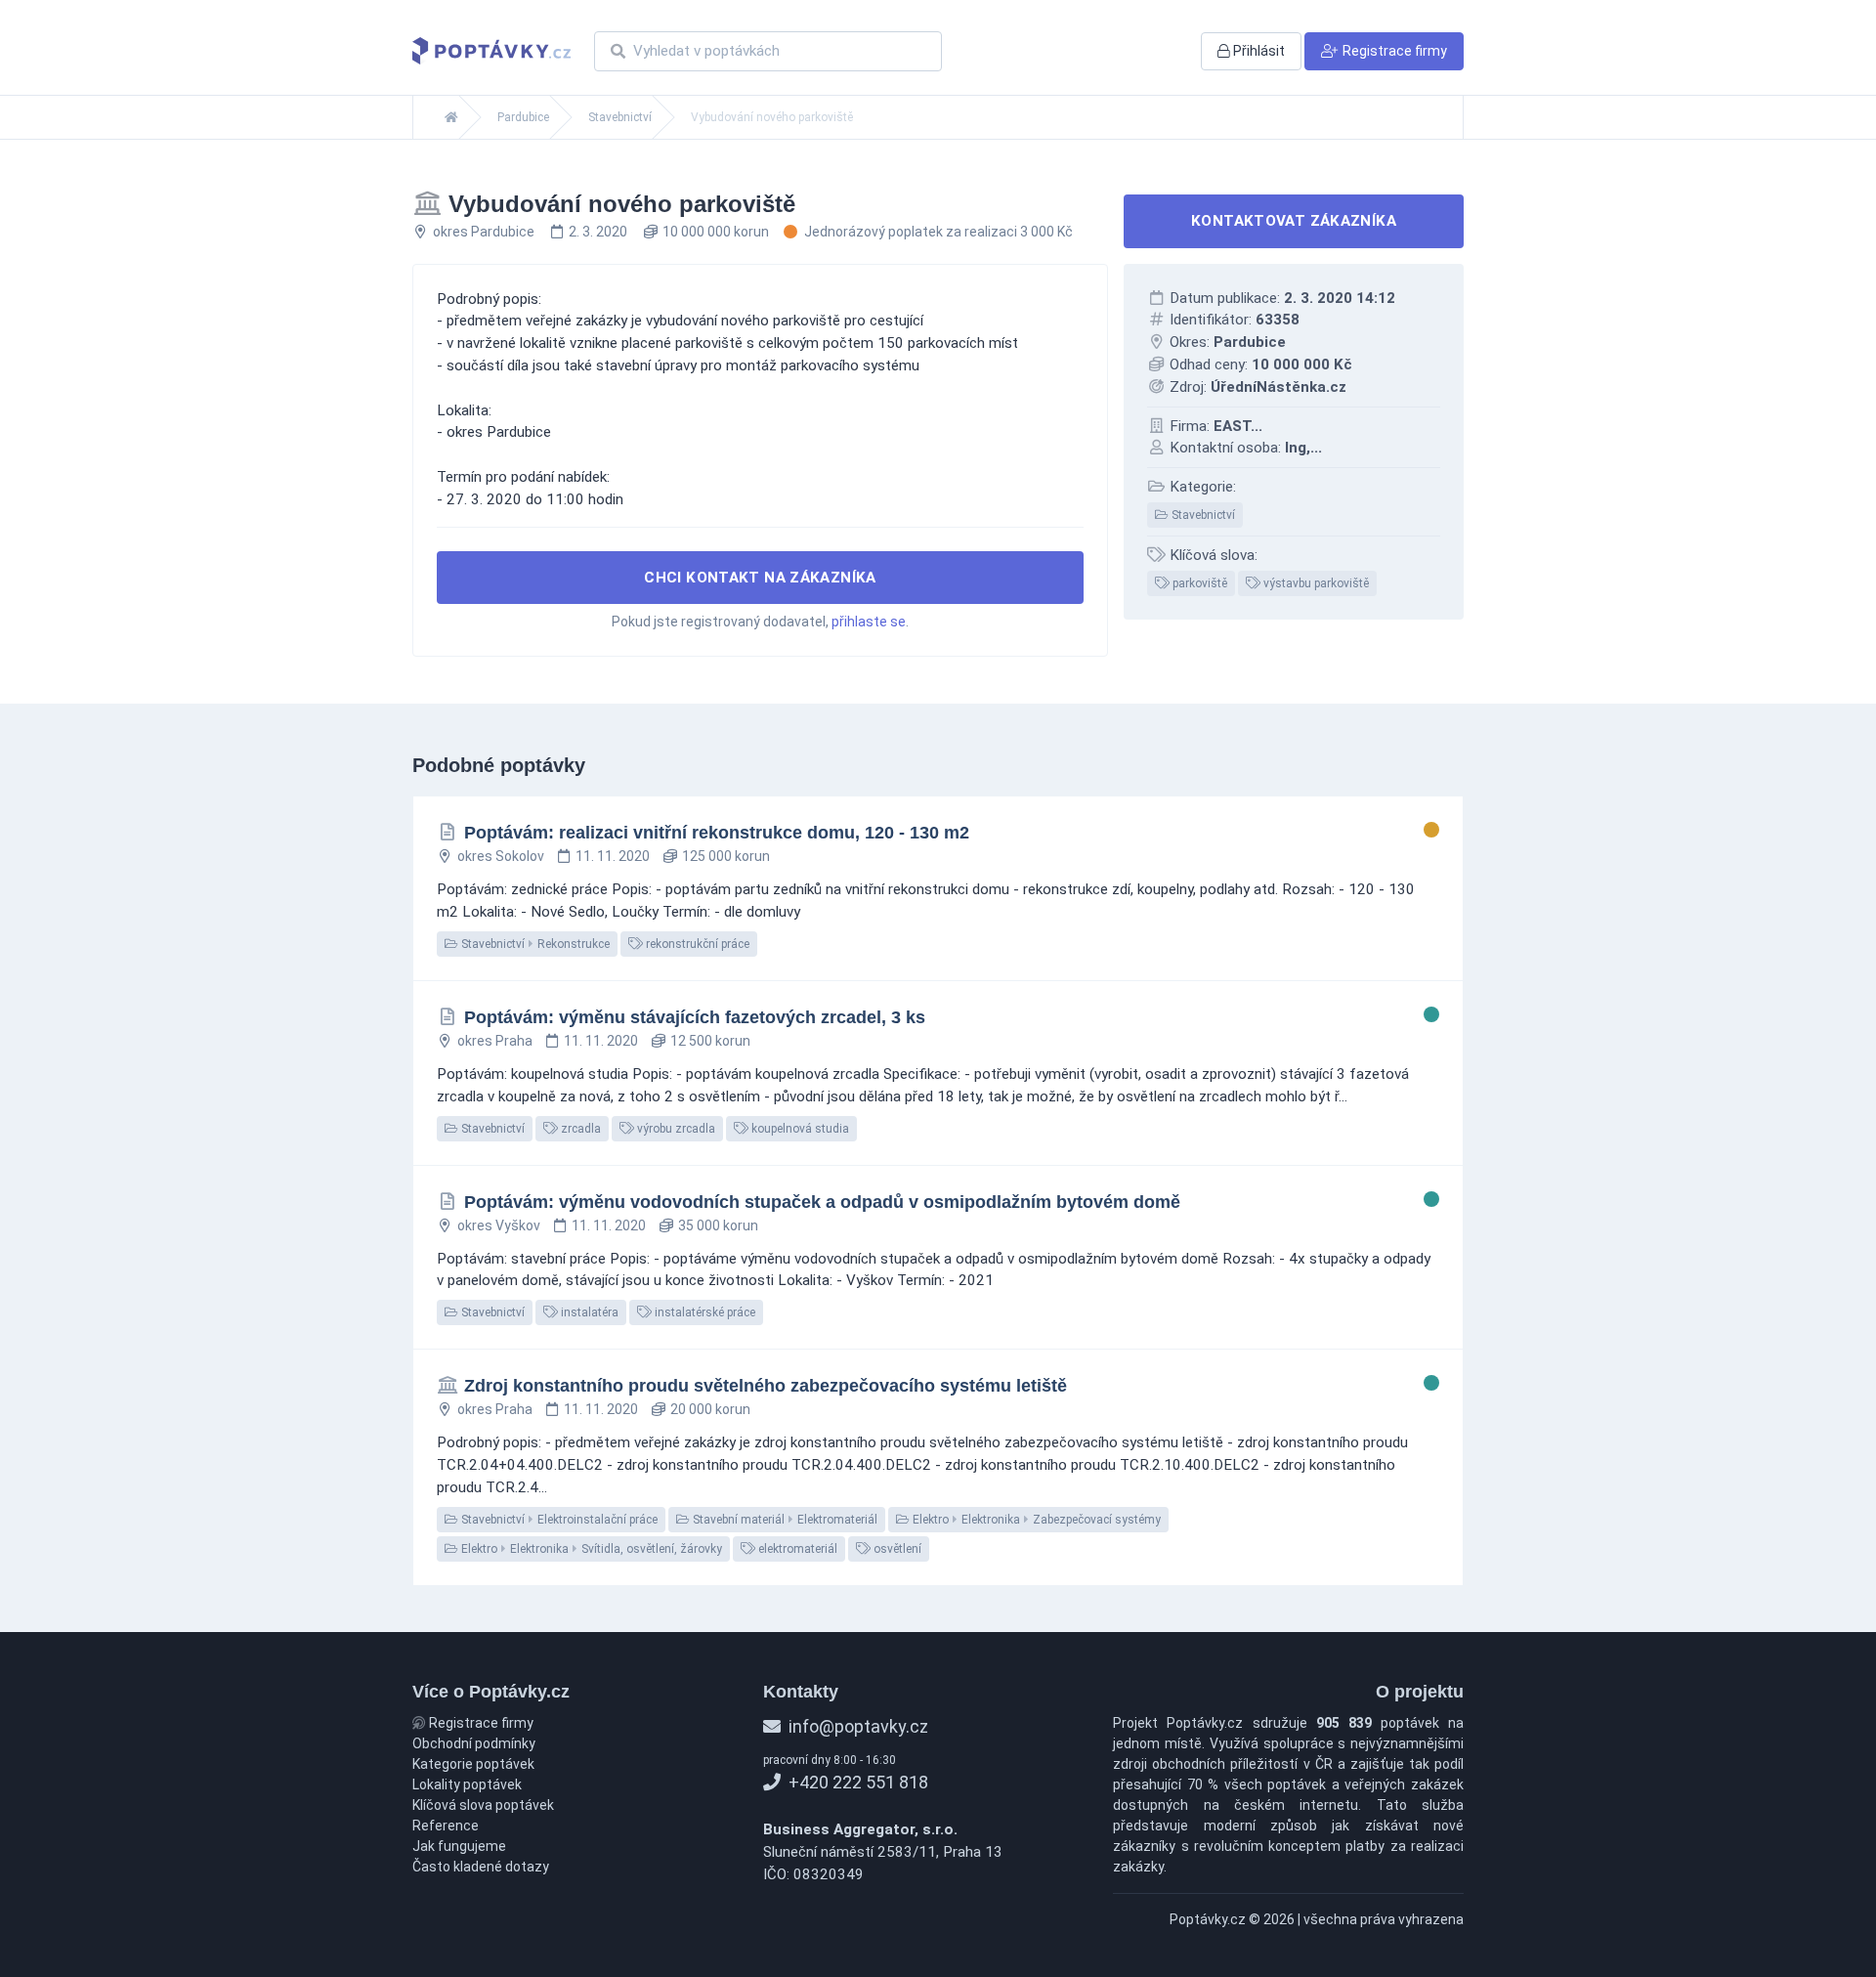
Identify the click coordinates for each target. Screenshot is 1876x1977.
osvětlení (896, 1549)
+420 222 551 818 (856, 1782)
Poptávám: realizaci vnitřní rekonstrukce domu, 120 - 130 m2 (717, 833)
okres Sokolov (501, 856)
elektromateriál (796, 1549)
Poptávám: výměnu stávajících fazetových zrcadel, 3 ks (695, 1017)
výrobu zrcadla (675, 1129)
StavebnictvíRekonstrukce (534, 944)
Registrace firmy (480, 1723)
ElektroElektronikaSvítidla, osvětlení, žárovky (590, 1549)
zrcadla (579, 1129)
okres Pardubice (484, 232)
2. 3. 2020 (598, 232)
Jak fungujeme (459, 1846)
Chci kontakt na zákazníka (760, 578)
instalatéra (588, 1312)
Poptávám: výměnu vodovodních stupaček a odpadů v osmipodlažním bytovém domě (822, 1202)
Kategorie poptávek (473, 1764)
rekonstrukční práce (696, 944)
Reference (446, 1826)
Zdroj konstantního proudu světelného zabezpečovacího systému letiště (766, 1386)
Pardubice (523, 117)
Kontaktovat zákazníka (1294, 221)
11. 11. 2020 (613, 856)
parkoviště (1198, 583)
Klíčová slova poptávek (483, 1805)
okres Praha (495, 1041)
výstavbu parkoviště (1315, 583)
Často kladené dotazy (481, 1867)
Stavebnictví (620, 117)
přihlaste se (869, 622)
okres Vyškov (499, 1225)
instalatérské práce (703, 1312)
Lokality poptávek (467, 1784)
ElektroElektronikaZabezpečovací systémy (1035, 1520)
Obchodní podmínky (474, 1743)
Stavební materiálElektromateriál (784, 1520)
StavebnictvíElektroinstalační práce (558, 1520)
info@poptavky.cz (856, 1726)
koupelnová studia (799, 1129)
